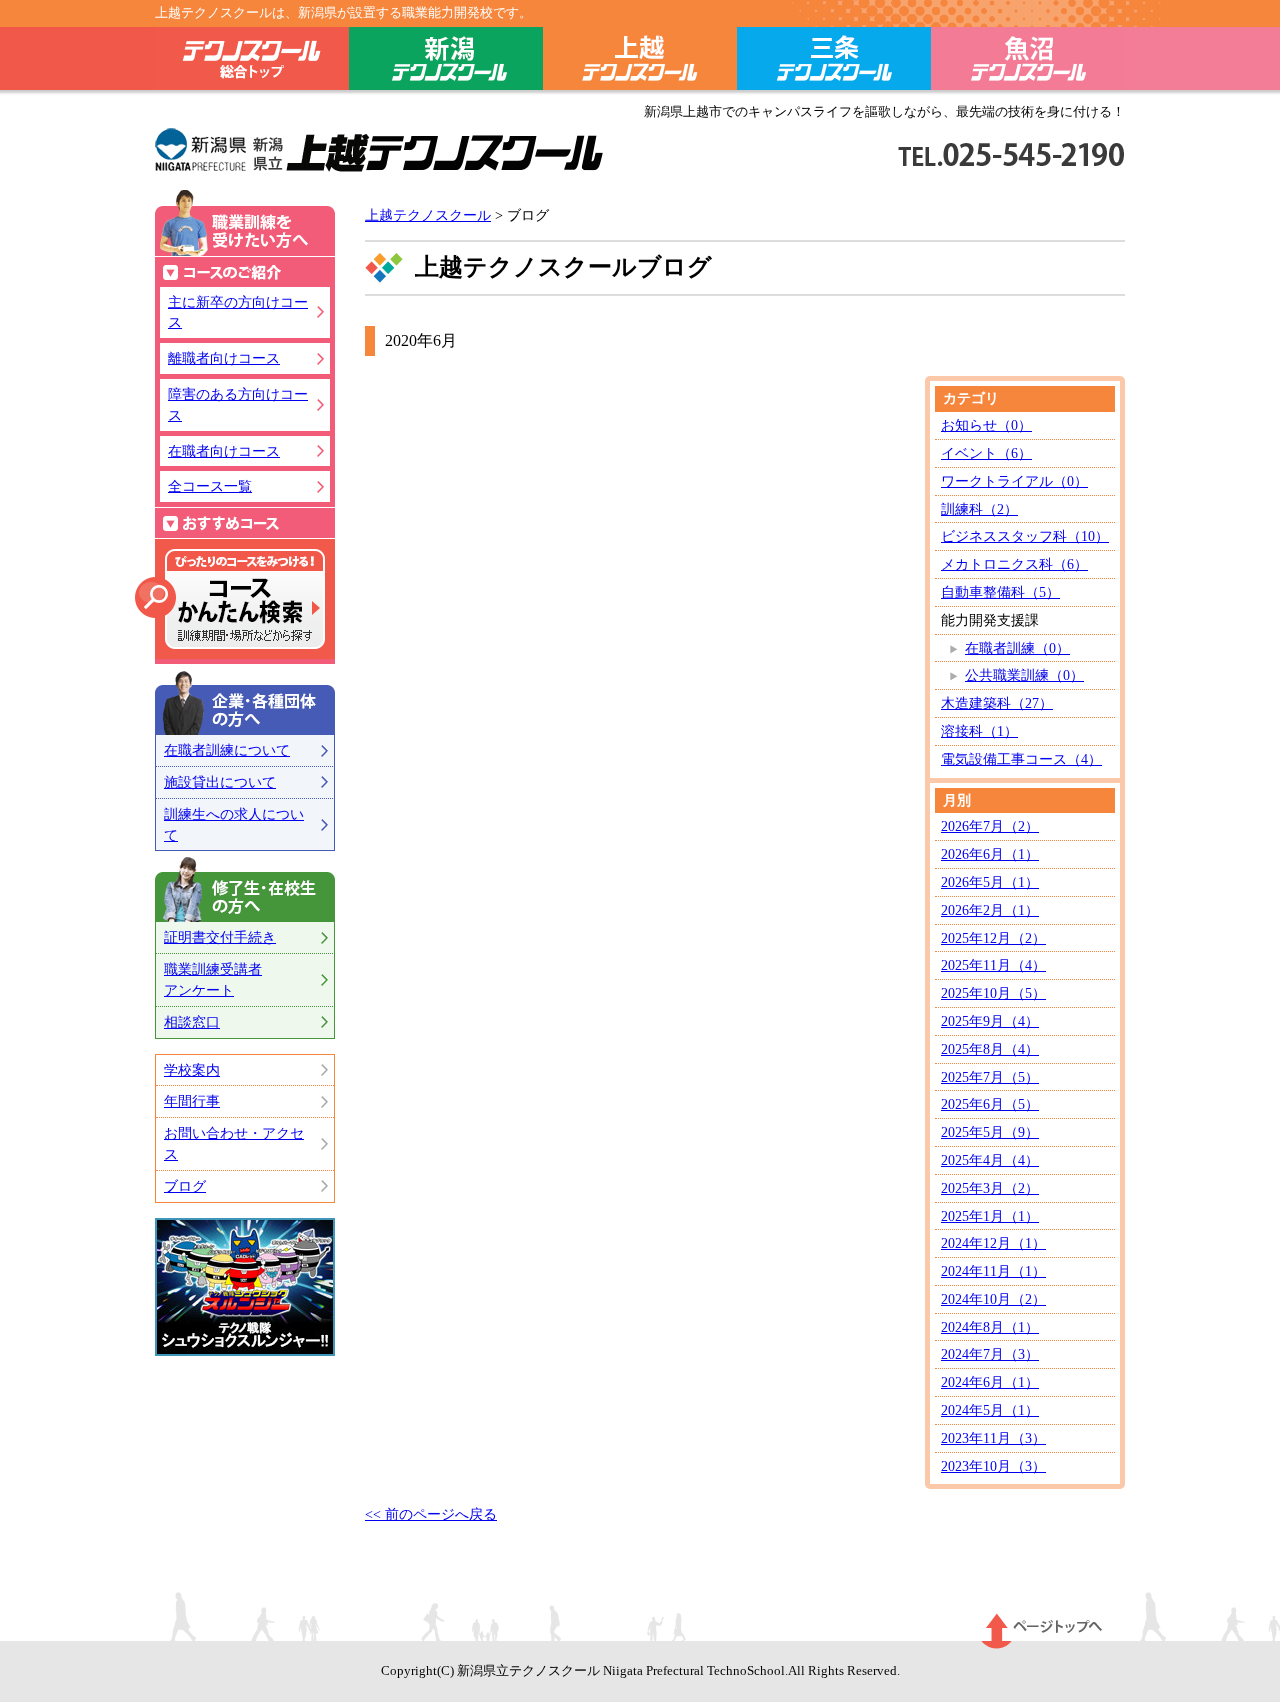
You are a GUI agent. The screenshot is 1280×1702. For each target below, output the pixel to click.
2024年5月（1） (990, 1410)
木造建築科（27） (997, 703)
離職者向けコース (224, 358)
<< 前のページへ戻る (431, 1514)
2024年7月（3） (990, 1354)
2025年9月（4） (990, 1021)
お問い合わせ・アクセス (234, 1143)
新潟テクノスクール (446, 62)
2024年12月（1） (993, 1243)
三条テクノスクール (834, 62)
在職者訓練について (227, 750)
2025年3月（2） (990, 1188)
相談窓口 (192, 1022)
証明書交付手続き (220, 937)
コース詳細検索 (230, 599)
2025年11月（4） (993, 965)
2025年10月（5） (993, 993)
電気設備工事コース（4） (1021, 759)
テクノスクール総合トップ (252, 62)
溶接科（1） (979, 731)
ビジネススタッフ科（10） (1025, 536)
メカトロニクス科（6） (1014, 564)
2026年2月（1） (990, 910)
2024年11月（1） (993, 1271)
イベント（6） (986, 453)
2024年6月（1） (990, 1382)
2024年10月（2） (993, 1299)
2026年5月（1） (990, 882)
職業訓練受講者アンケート (213, 979)
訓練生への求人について (234, 824)
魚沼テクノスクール (1028, 62)
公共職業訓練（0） (1024, 675)
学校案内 (192, 1070)
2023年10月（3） (993, 1466)
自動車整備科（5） (1000, 592)
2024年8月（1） (990, 1327)
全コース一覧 (210, 486)
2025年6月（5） (990, 1104)
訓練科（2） (979, 509)
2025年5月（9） (990, 1132)
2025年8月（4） (990, 1049)
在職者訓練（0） (1017, 648)
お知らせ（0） (986, 425)
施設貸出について (220, 782)
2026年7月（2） (990, 826)
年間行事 (192, 1101)
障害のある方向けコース (238, 404)
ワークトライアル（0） (1014, 481)
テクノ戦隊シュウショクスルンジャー (245, 1287)
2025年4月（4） (990, 1160)
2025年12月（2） (993, 938)
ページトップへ (1042, 1631)
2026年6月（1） (990, 854)
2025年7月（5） (990, 1077)
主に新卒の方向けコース (238, 312)
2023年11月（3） (993, 1438)
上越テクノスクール (640, 62)
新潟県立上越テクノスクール (379, 151)
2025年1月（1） (990, 1216)
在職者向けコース (224, 451)
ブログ (185, 1186)
